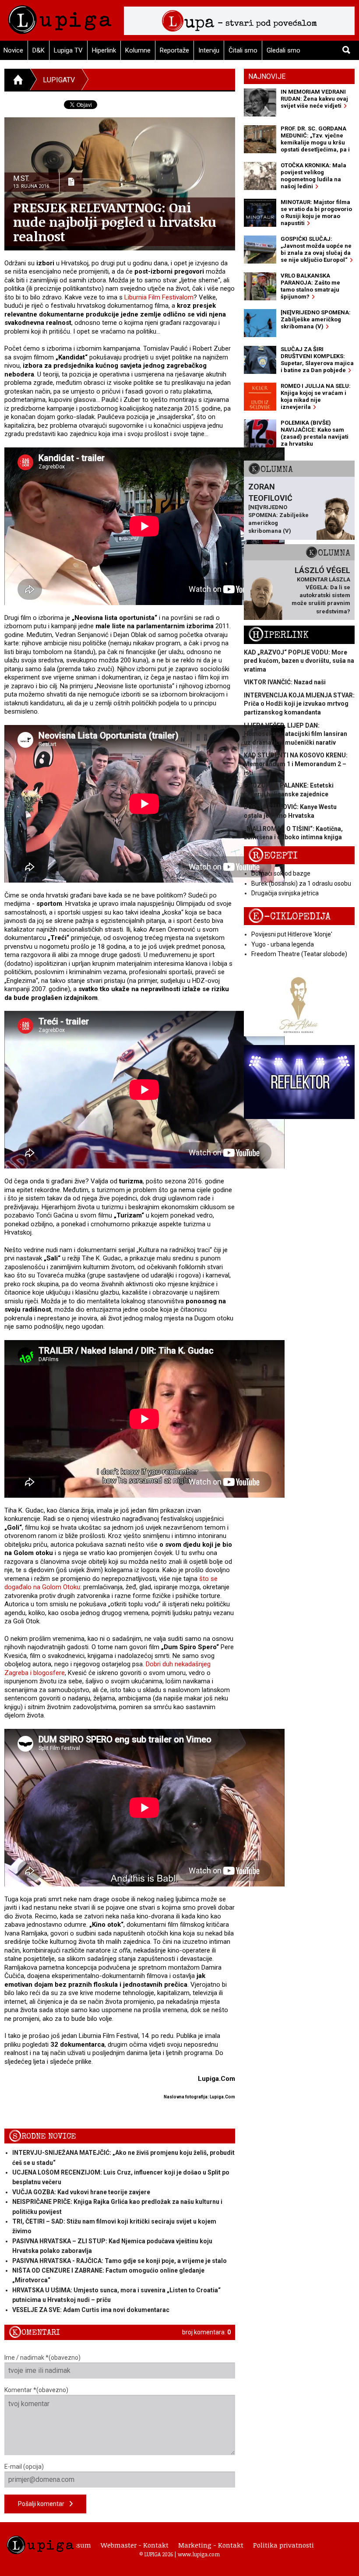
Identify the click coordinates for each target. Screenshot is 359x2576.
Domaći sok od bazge (281, 873)
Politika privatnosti (283, 2545)
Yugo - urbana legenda (283, 944)
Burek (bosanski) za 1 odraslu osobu (301, 883)
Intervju (209, 50)
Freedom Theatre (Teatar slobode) (299, 954)
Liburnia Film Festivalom (159, 297)
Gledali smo (283, 50)
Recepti (273, 856)
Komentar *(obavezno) (36, 2390)
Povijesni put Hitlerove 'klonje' (292, 934)
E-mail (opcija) (24, 2467)
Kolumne (138, 50)
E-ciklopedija (289, 917)
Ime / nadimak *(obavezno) (42, 2358)
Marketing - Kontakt (211, 2545)
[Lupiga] (60, 17)
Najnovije (267, 76)
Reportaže (174, 50)
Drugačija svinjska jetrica (285, 893)
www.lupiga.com (199, 2554)
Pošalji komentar (44, 2504)
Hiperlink (104, 50)
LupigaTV (59, 80)
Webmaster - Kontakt (135, 2545)
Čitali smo (243, 50)
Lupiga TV (68, 50)
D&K (39, 50)
